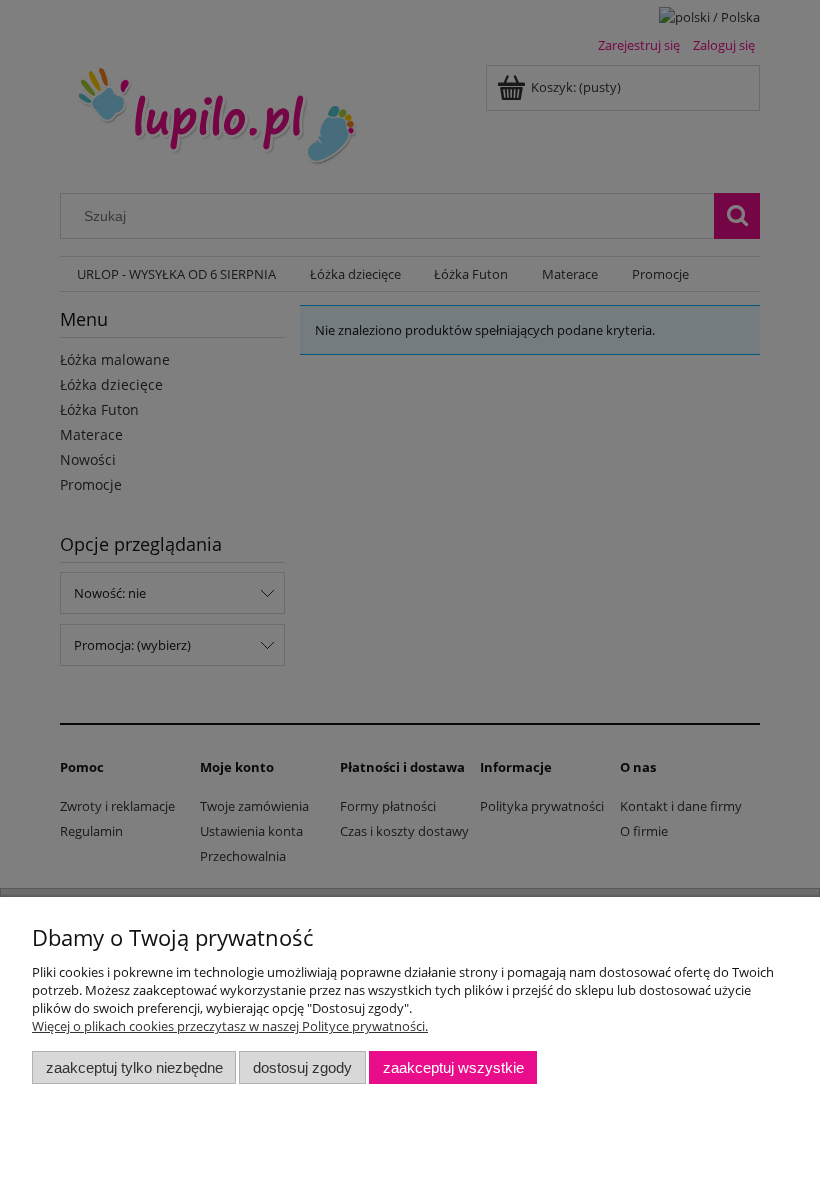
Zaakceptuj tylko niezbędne (134, 1067)
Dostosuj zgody (302, 1067)
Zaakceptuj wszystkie (453, 1067)
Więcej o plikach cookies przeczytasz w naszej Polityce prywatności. (230, 1026)
